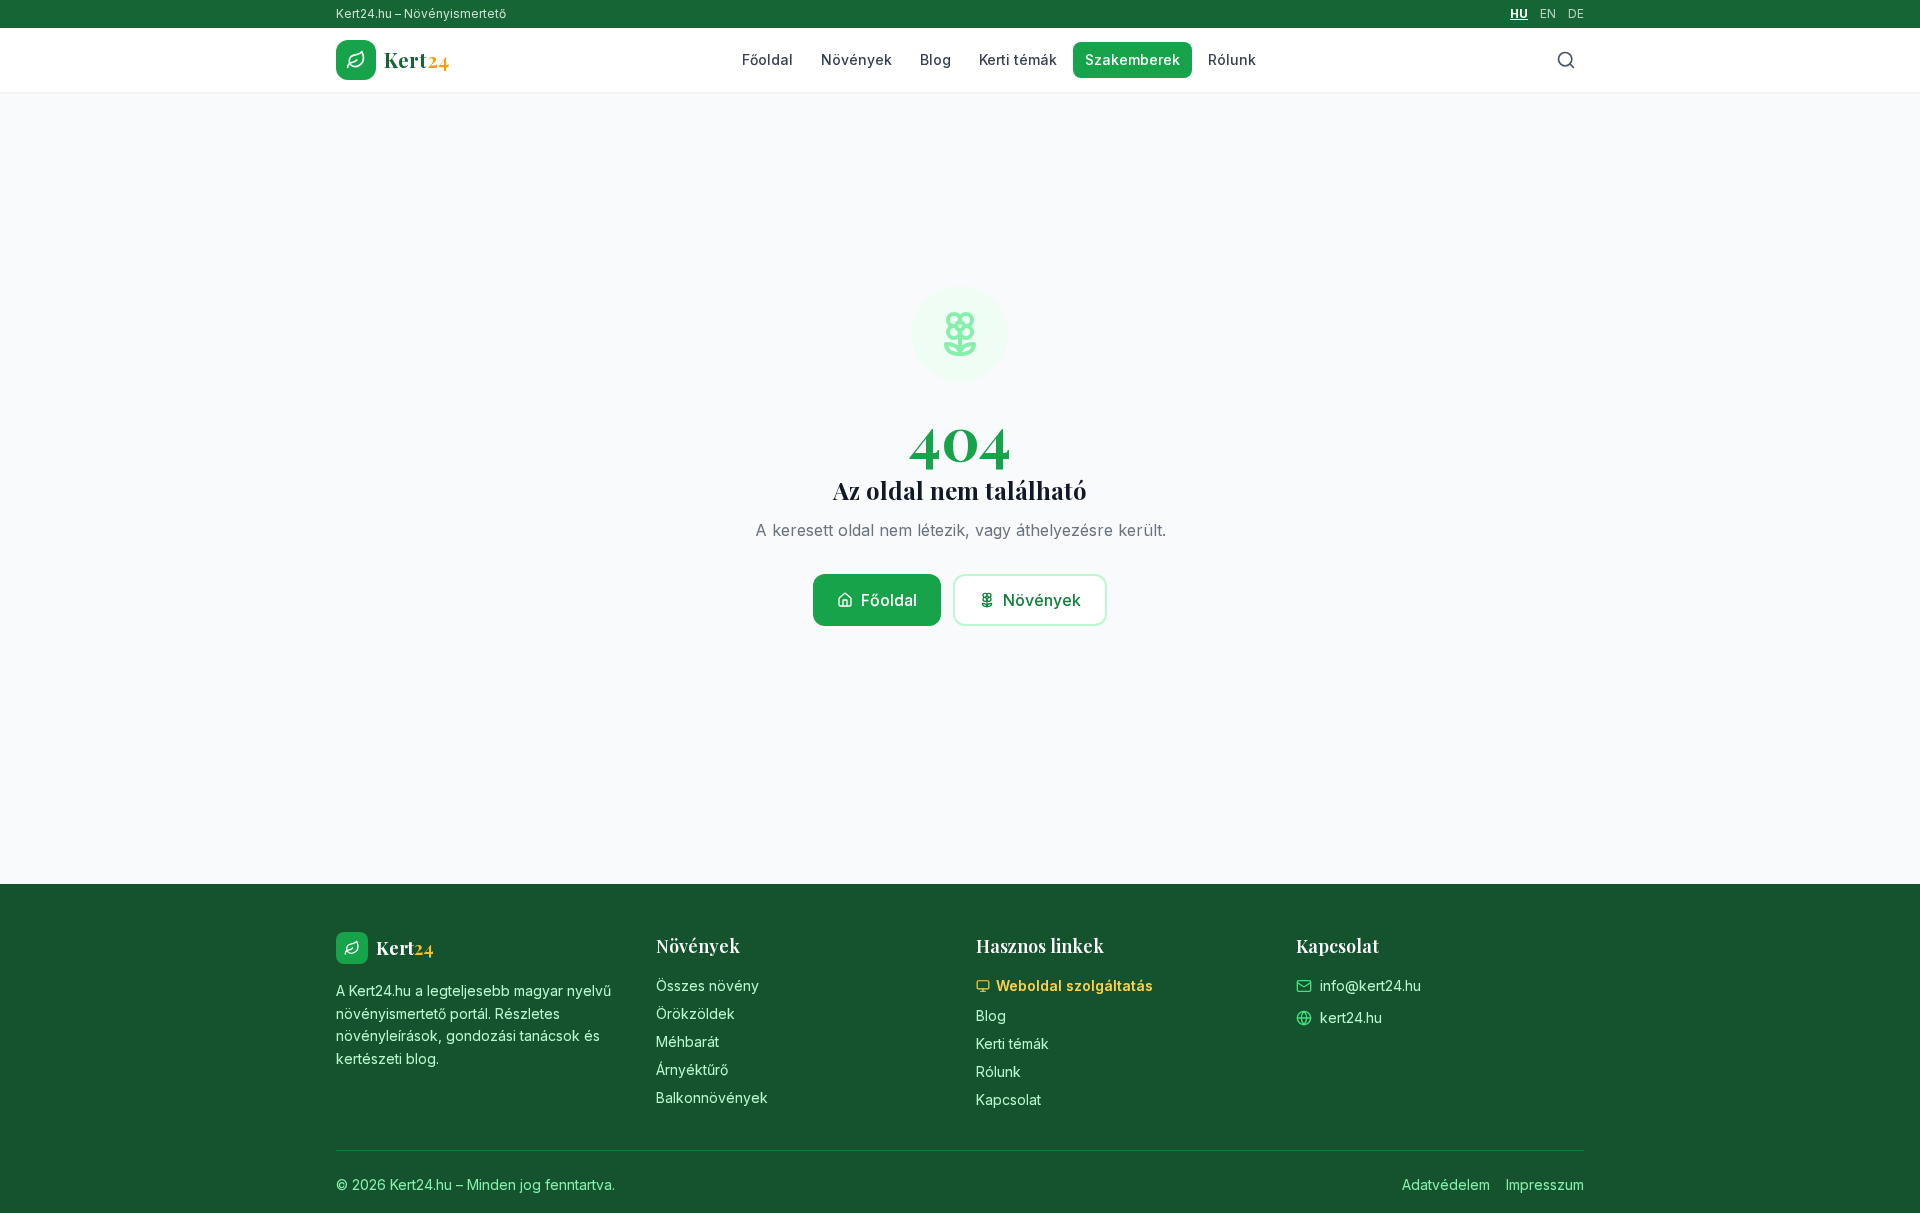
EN (1548, 13)
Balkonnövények (712, 1097)
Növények (856, 59)
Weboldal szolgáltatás (1074, 985)
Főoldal (767, 59)
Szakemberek (1132, 59)
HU (1519, 13)
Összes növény (707, 985)
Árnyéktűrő (692, 1069)
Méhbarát (687, 1041)
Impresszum (1545, 1184)
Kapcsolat (1008, 1099)
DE (1576, 13)
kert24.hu (1351, 1017)
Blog (935, 59)
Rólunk (1232, 59)
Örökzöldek (695, 1013)
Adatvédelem (1446, 1184)
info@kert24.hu (1370, 985)
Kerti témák (1018, 59)
